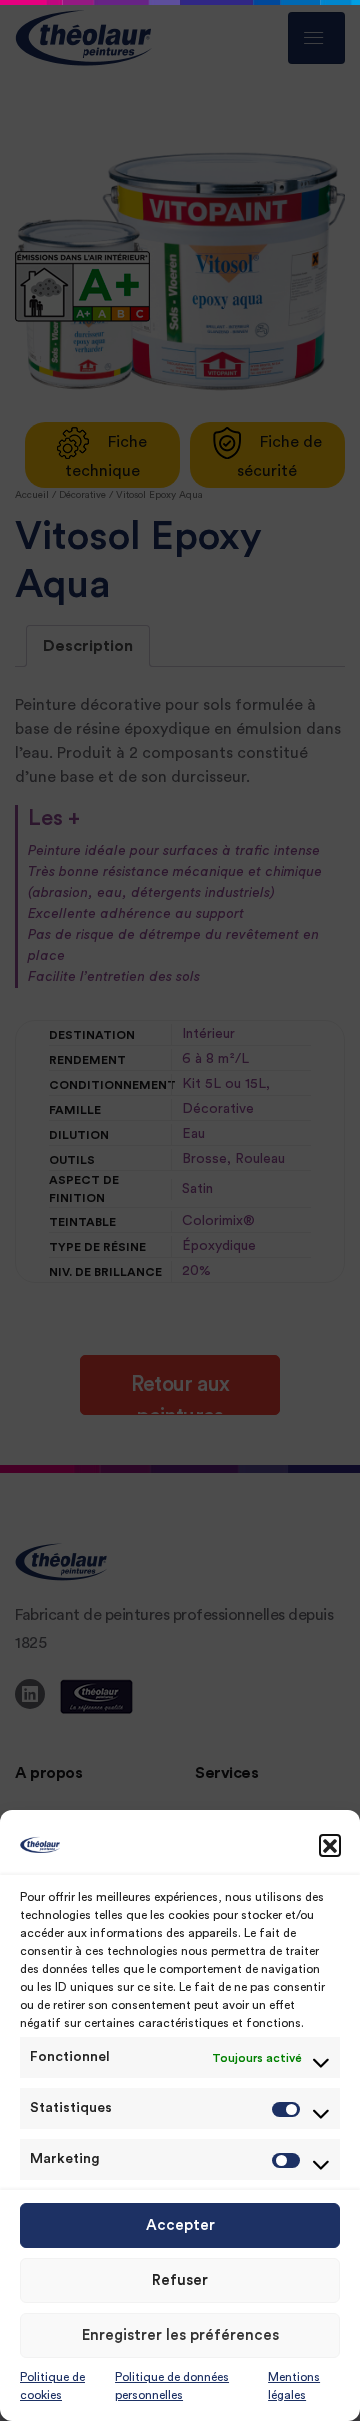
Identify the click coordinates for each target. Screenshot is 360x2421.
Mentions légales (294, 2386)
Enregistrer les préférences (180, 2335)
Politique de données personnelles (172, 2386)
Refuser (180, 2280)
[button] (330, 1845)
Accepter (180, 2225)
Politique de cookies (52, 2386)
